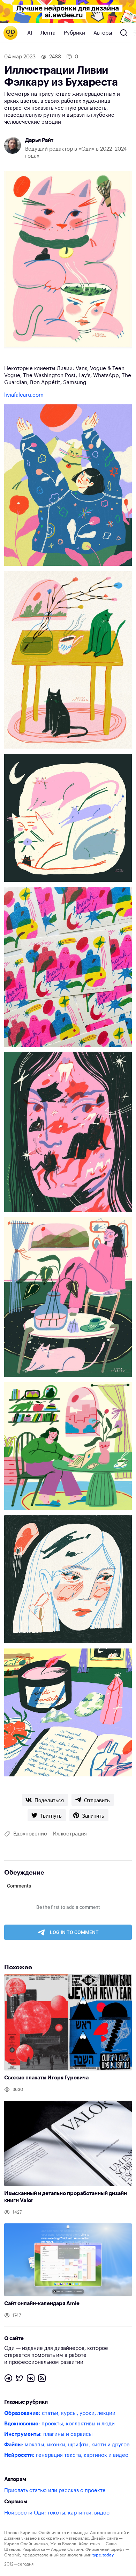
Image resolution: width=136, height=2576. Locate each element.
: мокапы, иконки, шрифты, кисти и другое (67, 2445)
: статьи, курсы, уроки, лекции (60, 2413)
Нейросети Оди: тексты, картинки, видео (57, 2513)
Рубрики (74, 33)
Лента (48, 33)
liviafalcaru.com (24, 395)
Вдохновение (30, 1834)
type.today (103, 2555)
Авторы (103, 33)
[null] (45, 1800)
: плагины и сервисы (48, 2434)
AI (30, 33)
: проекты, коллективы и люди (59, 2424)
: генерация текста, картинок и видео (66, 2455)
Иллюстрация (70, 1834)
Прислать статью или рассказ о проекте (55, 2491)
